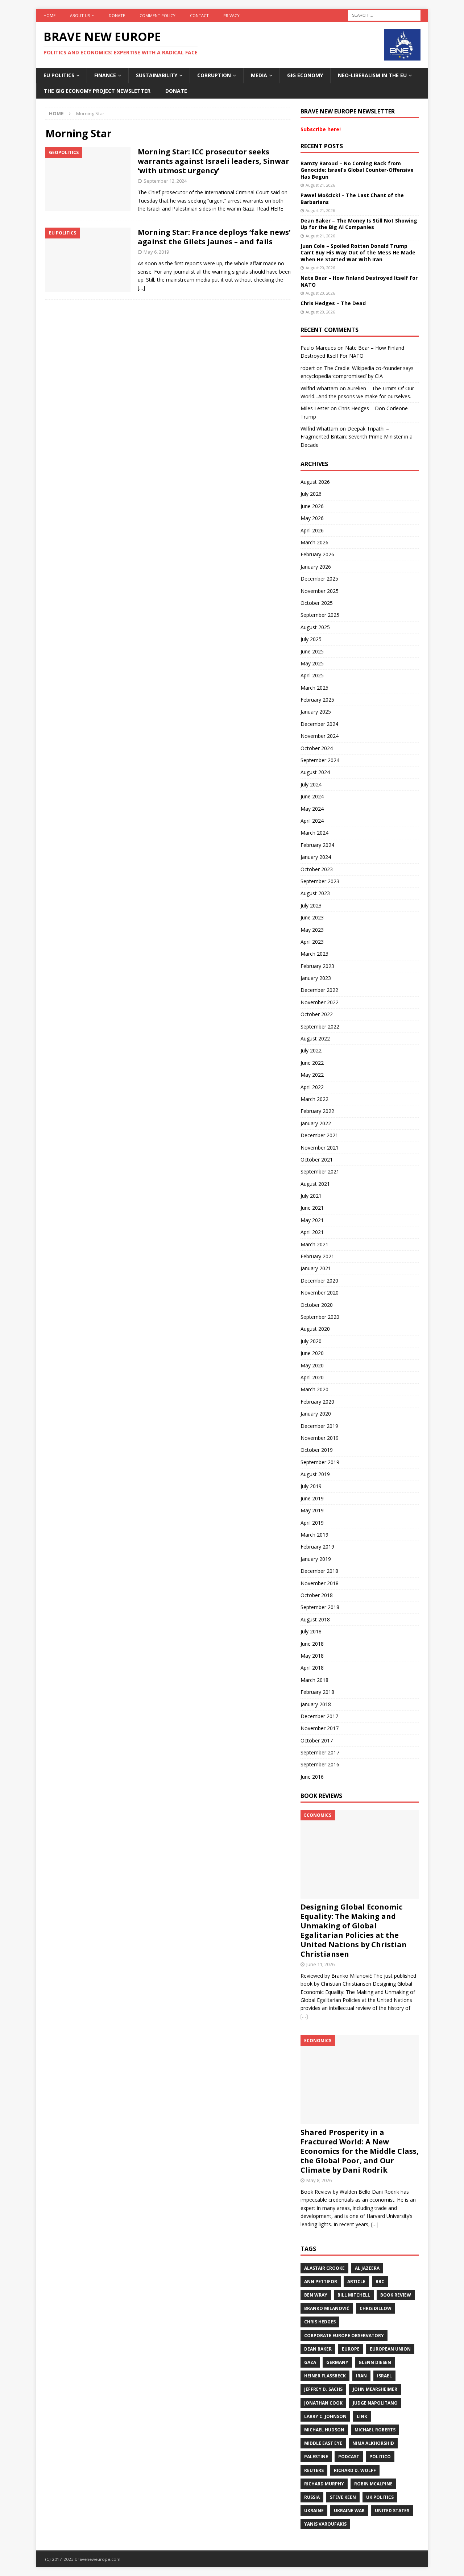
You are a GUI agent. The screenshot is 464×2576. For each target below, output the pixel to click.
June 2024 (312, 796)
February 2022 (317, 1111)
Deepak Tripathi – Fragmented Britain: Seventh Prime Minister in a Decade (357, 437)
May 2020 (312, 1365)
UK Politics (380, 2497)
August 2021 (315, 1184)
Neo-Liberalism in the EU (372, 75)
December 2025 (319, 579)
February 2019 (317, 1547)
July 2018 (311, 1631)
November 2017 (320, 1728)
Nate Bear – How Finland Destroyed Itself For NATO (359, 281)
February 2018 (317, 1692)
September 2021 (320, 1171)
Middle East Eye (323, 2443)
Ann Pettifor (321, 2282)
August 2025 (315, 627)
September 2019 (320, 1462)
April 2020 (312, 1377)
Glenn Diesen (375, 2362)
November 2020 (320, 1293)
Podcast (349, 2457)
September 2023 (320, 881)
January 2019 (316, 1559)
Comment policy (158, 15)
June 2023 (312, 917)
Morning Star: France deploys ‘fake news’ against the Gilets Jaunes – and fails (214, 237)
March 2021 (314, 1244)
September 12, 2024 (165, 181)
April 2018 (312, 1668)
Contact (199, 15)
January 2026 (316, 567)
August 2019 (315, 1474)
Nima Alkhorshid (373, 2443)
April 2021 (312, 1232)
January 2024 (316, 857)
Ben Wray (316, 2295)
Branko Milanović (327, 2308)
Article (356, 2282)
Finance (105, 75)
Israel (384, 2376)
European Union (390, 2349)
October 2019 (317, 1450)
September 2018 (320, 1607)
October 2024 (317, 748)
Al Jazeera (367, 2268)
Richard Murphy (324, 2484)
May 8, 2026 (319, 2180)
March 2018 (314, 1680)
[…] (141, 288)
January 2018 (316, 1704)
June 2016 (312, 1777)
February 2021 (317, 1256)
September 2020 (320, 1317)
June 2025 (312, 651)
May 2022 (312, 1075)
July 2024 (311, 784)
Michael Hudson (324, 2430)
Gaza (310, 2362)
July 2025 (311, 639)
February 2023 (317, 966)
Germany (337, 2362)
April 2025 (312, 675)
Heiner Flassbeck (325, 2376)
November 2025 (320, 591)
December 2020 (319, 1281)
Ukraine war (349, 2511)
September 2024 (320, 760)
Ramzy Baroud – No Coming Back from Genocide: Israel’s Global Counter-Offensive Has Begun (357, 170)
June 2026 (312, 506)
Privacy (231, 15)
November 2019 (320, 1438)
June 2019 (312, 1498)
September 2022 (320, 1027)
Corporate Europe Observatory (344, 2336)
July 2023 (311, 905)
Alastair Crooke (324, 2268)
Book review (396, 2295)
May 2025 (312, 663)
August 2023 (315, 893)
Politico (380, 2457)
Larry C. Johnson (325, 2416)
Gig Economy (305, 75)
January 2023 (316, 978)
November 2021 (320, 1148)
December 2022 (319, 990)
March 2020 (314, 1389)
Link (362, 2416)
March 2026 (314, 542)
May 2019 (312, 1510)
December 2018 (319, 1571)
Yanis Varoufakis (325, 2524)
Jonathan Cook (323, 2403)
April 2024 (312, 821)
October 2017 (317, 1740)
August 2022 (315, 1038)
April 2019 (312, 1523)
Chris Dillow (376, 2308)
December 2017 (319, 1716)
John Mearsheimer (375, 2389)
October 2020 (317, 1305)
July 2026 (311, 494)
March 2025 (314, 688)
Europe (351, 2349)
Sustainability (157, 75)
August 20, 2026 (320, 268)
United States (392, 2511)
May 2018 (312, 1656)
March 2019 (314, 1535)
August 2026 (315, 482)
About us (80, 15)
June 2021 (312, 1208)
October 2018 (317, 1595)
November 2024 (320, 736)
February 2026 (317, 554)
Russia (312, 2497)
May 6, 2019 (156, 252)
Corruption (214, 75)
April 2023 (312, 942)
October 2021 (317, 1160)
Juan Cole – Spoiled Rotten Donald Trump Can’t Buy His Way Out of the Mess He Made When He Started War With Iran (358, 252)
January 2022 (316, 1123)
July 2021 (311, 1196)
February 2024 (317, 845)
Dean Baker (318, 2349)
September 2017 (320, 1752)
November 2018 (320, 1583)
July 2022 (311, 1050)
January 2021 (316, 1268)
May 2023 (312, 930)
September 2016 (320, 1764)
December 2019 (319, 1426)
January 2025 (316, 712)
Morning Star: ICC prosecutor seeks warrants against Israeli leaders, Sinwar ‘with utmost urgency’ (214, 161)
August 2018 (315, 1619)
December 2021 (319, 1135)
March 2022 (314, 1099)
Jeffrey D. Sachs (323, 2389)
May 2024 (312, 809)
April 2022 (312, 1087)
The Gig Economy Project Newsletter (97, 91)
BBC (380, 2282)
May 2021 (312, 1220)
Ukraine (314, 2511)
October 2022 (317, 1014)
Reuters (314, 2470)
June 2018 (312, 1644)
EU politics (59, 75)
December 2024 (319, 724)
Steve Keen (343, 2497)
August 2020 (315, 1329)
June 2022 (312, 1063)
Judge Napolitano (375, 2403)
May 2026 (312, 518)
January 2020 (316, 1414)
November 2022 (320, 1002)
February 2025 (317, 700)
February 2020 (317, 1402)
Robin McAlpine (373, 2484)
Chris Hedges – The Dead (333, 303)
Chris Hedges (320, 2322)
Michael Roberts (375, 2430)
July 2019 (311, 1486)
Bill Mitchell (354, 2295)
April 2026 (312, 530)
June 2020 (312, 1353)
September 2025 (320, 615)
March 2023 (314, 954)
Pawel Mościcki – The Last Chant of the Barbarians (352, 198)
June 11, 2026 (320, 1964)
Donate (117, 15)
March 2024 (314, 833)
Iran (361, 2376)
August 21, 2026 (320, 185)
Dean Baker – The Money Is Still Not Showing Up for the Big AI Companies (359, 224)
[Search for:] (384, 15)
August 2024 (315, 772)
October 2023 (317, 869)
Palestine (316, 2457)
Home (49, 15)
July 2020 (311, 1341)
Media (259, 75)
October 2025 (317, 603)
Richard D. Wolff (355, 2470)
